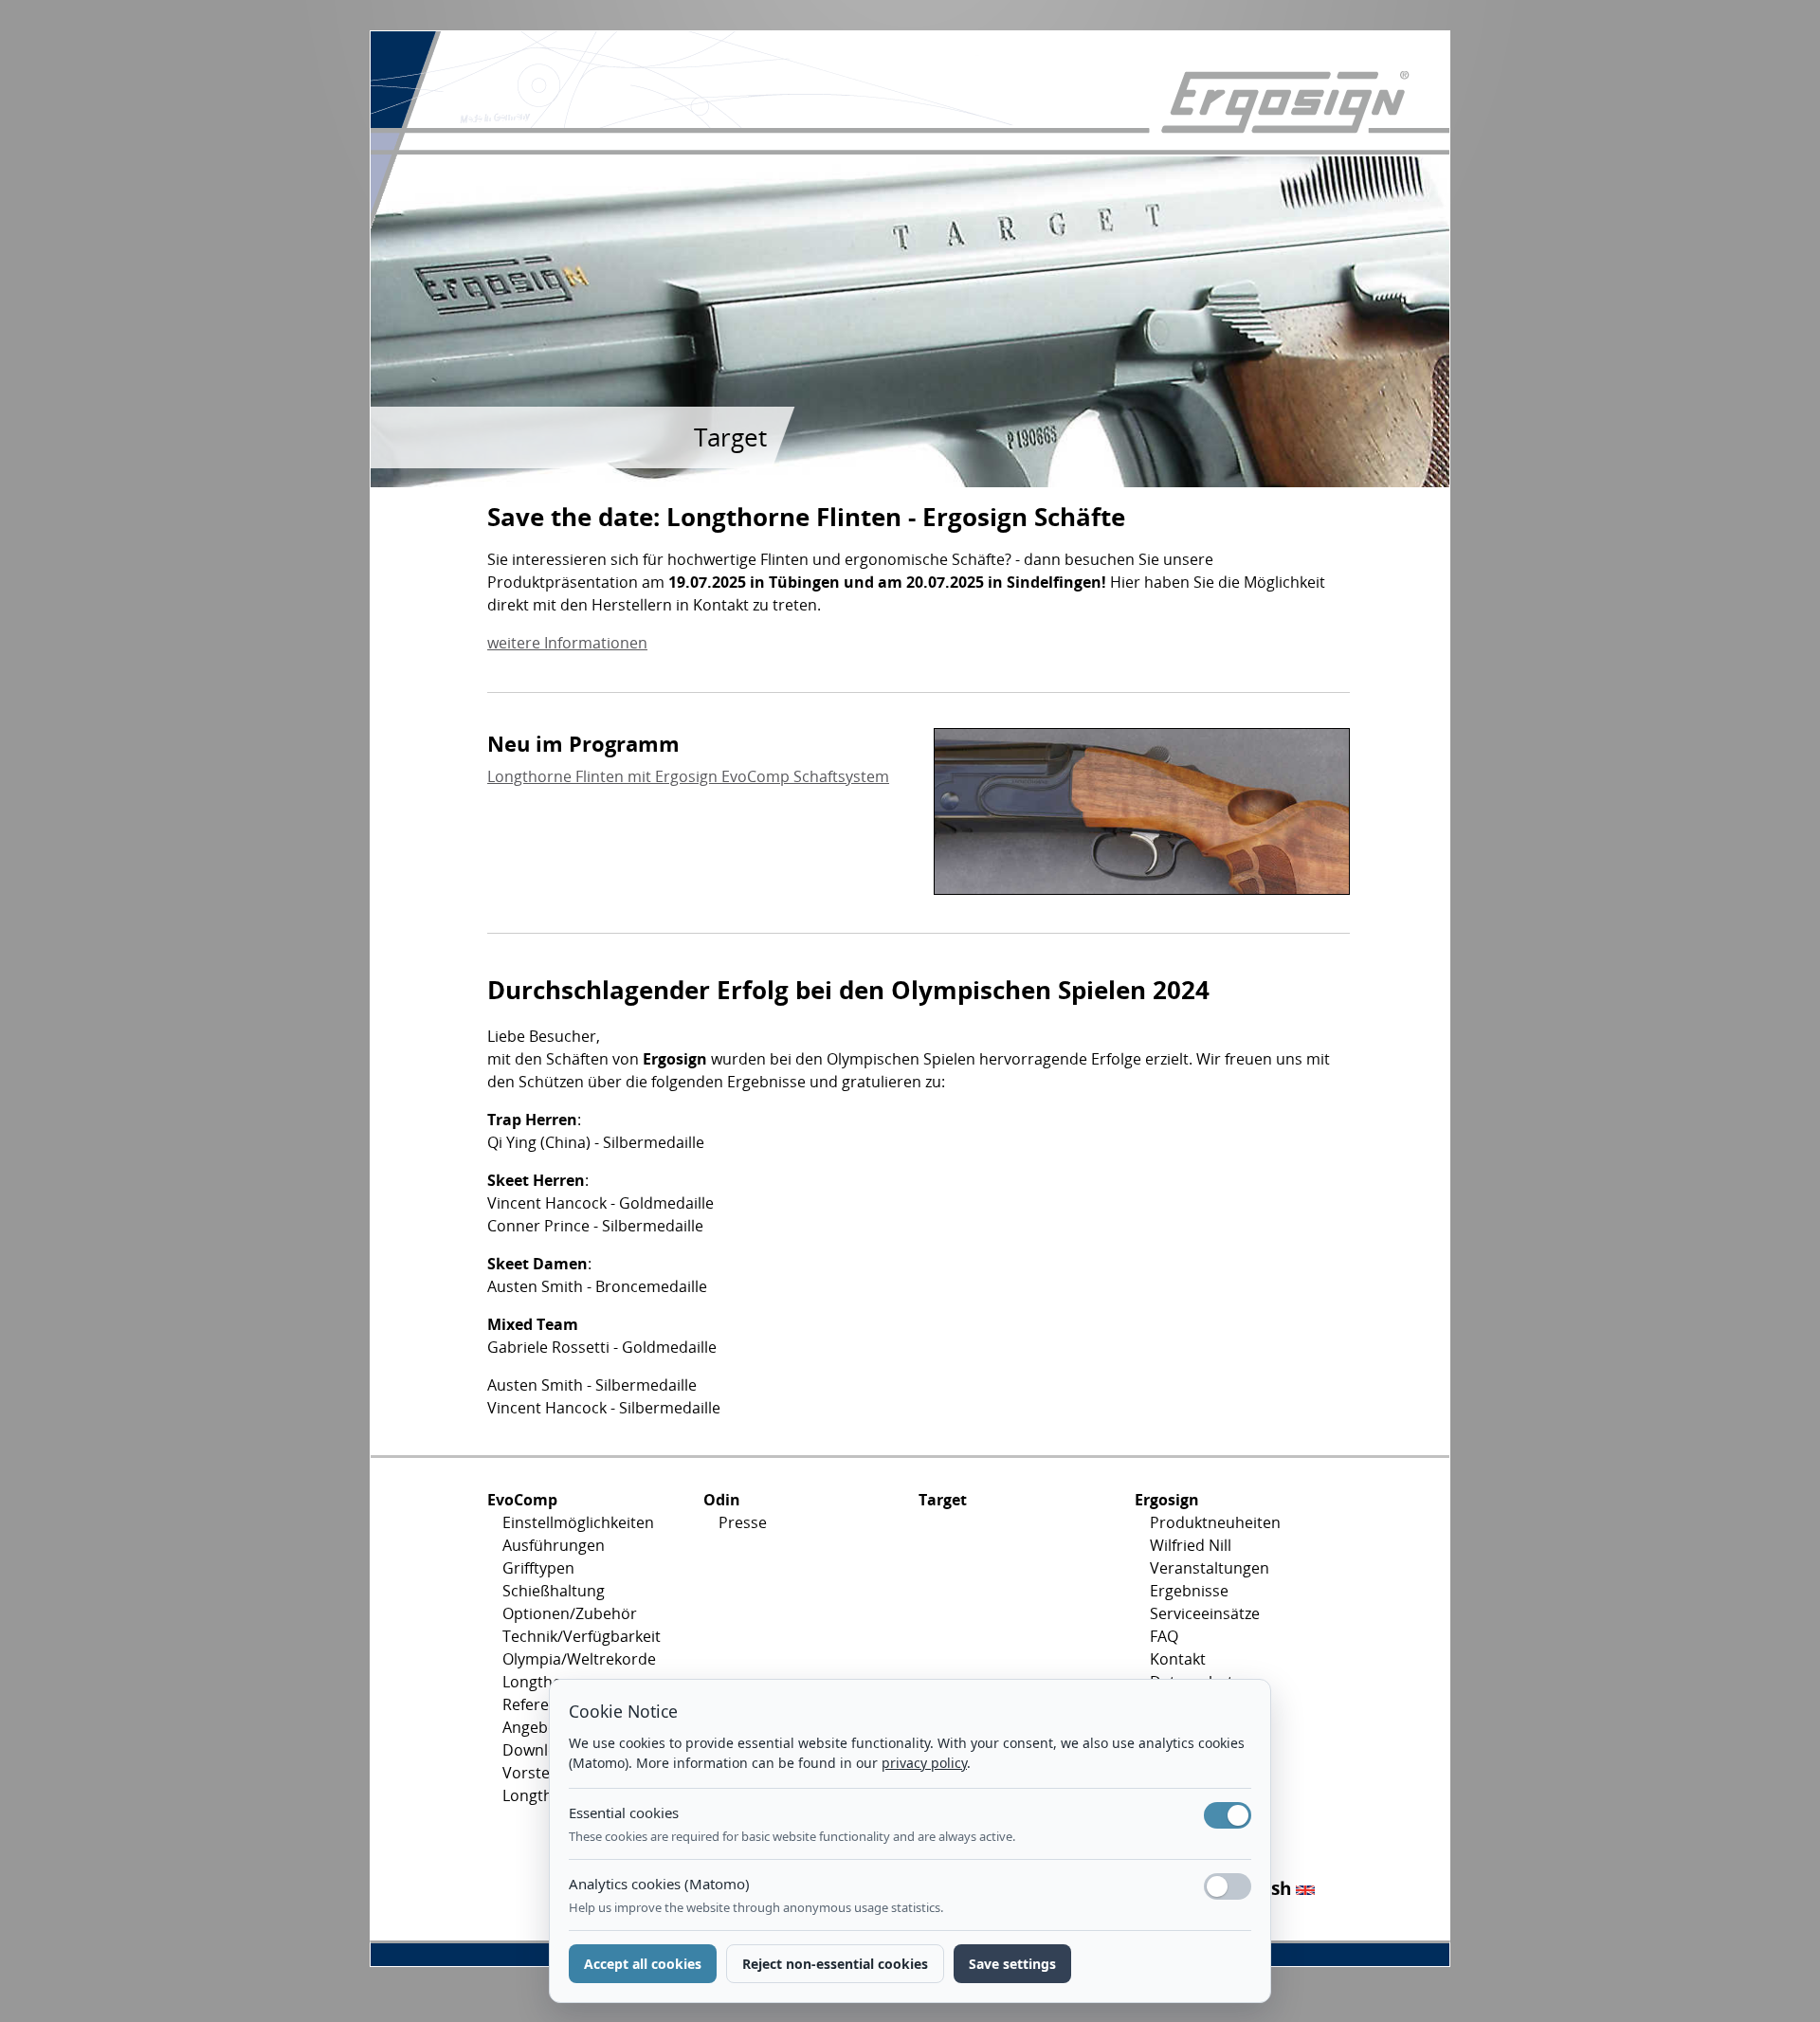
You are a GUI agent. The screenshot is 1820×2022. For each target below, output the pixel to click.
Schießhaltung (554, 1591)
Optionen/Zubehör (570, 1613)
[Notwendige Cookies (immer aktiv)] (1228, 1815)
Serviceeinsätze (1205, 1613)
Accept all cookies (643, 1964)
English (1262, 1888)
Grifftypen (538, 1568)
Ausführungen (554, 1545)
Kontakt (1178, 1659)
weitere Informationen (567, 643)
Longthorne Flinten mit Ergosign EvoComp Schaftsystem (688, 776)
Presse (743, 1522)
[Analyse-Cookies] (1228, 1886)
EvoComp (522, 1500)
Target (943, 1500)
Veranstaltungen (1210, 1568)
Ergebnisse (1189, 1591)
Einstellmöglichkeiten (578, 1522)
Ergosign (1167, 1500)
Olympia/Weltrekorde (579, 1659)
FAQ (1164, 1636)
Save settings (1012, 1964)
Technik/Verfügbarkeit (582, 1636)
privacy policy (924, 1763)
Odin (722, 1500)
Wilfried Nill (1191, 1545)
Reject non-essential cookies (835, 1964)
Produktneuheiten (1215, 1522)
